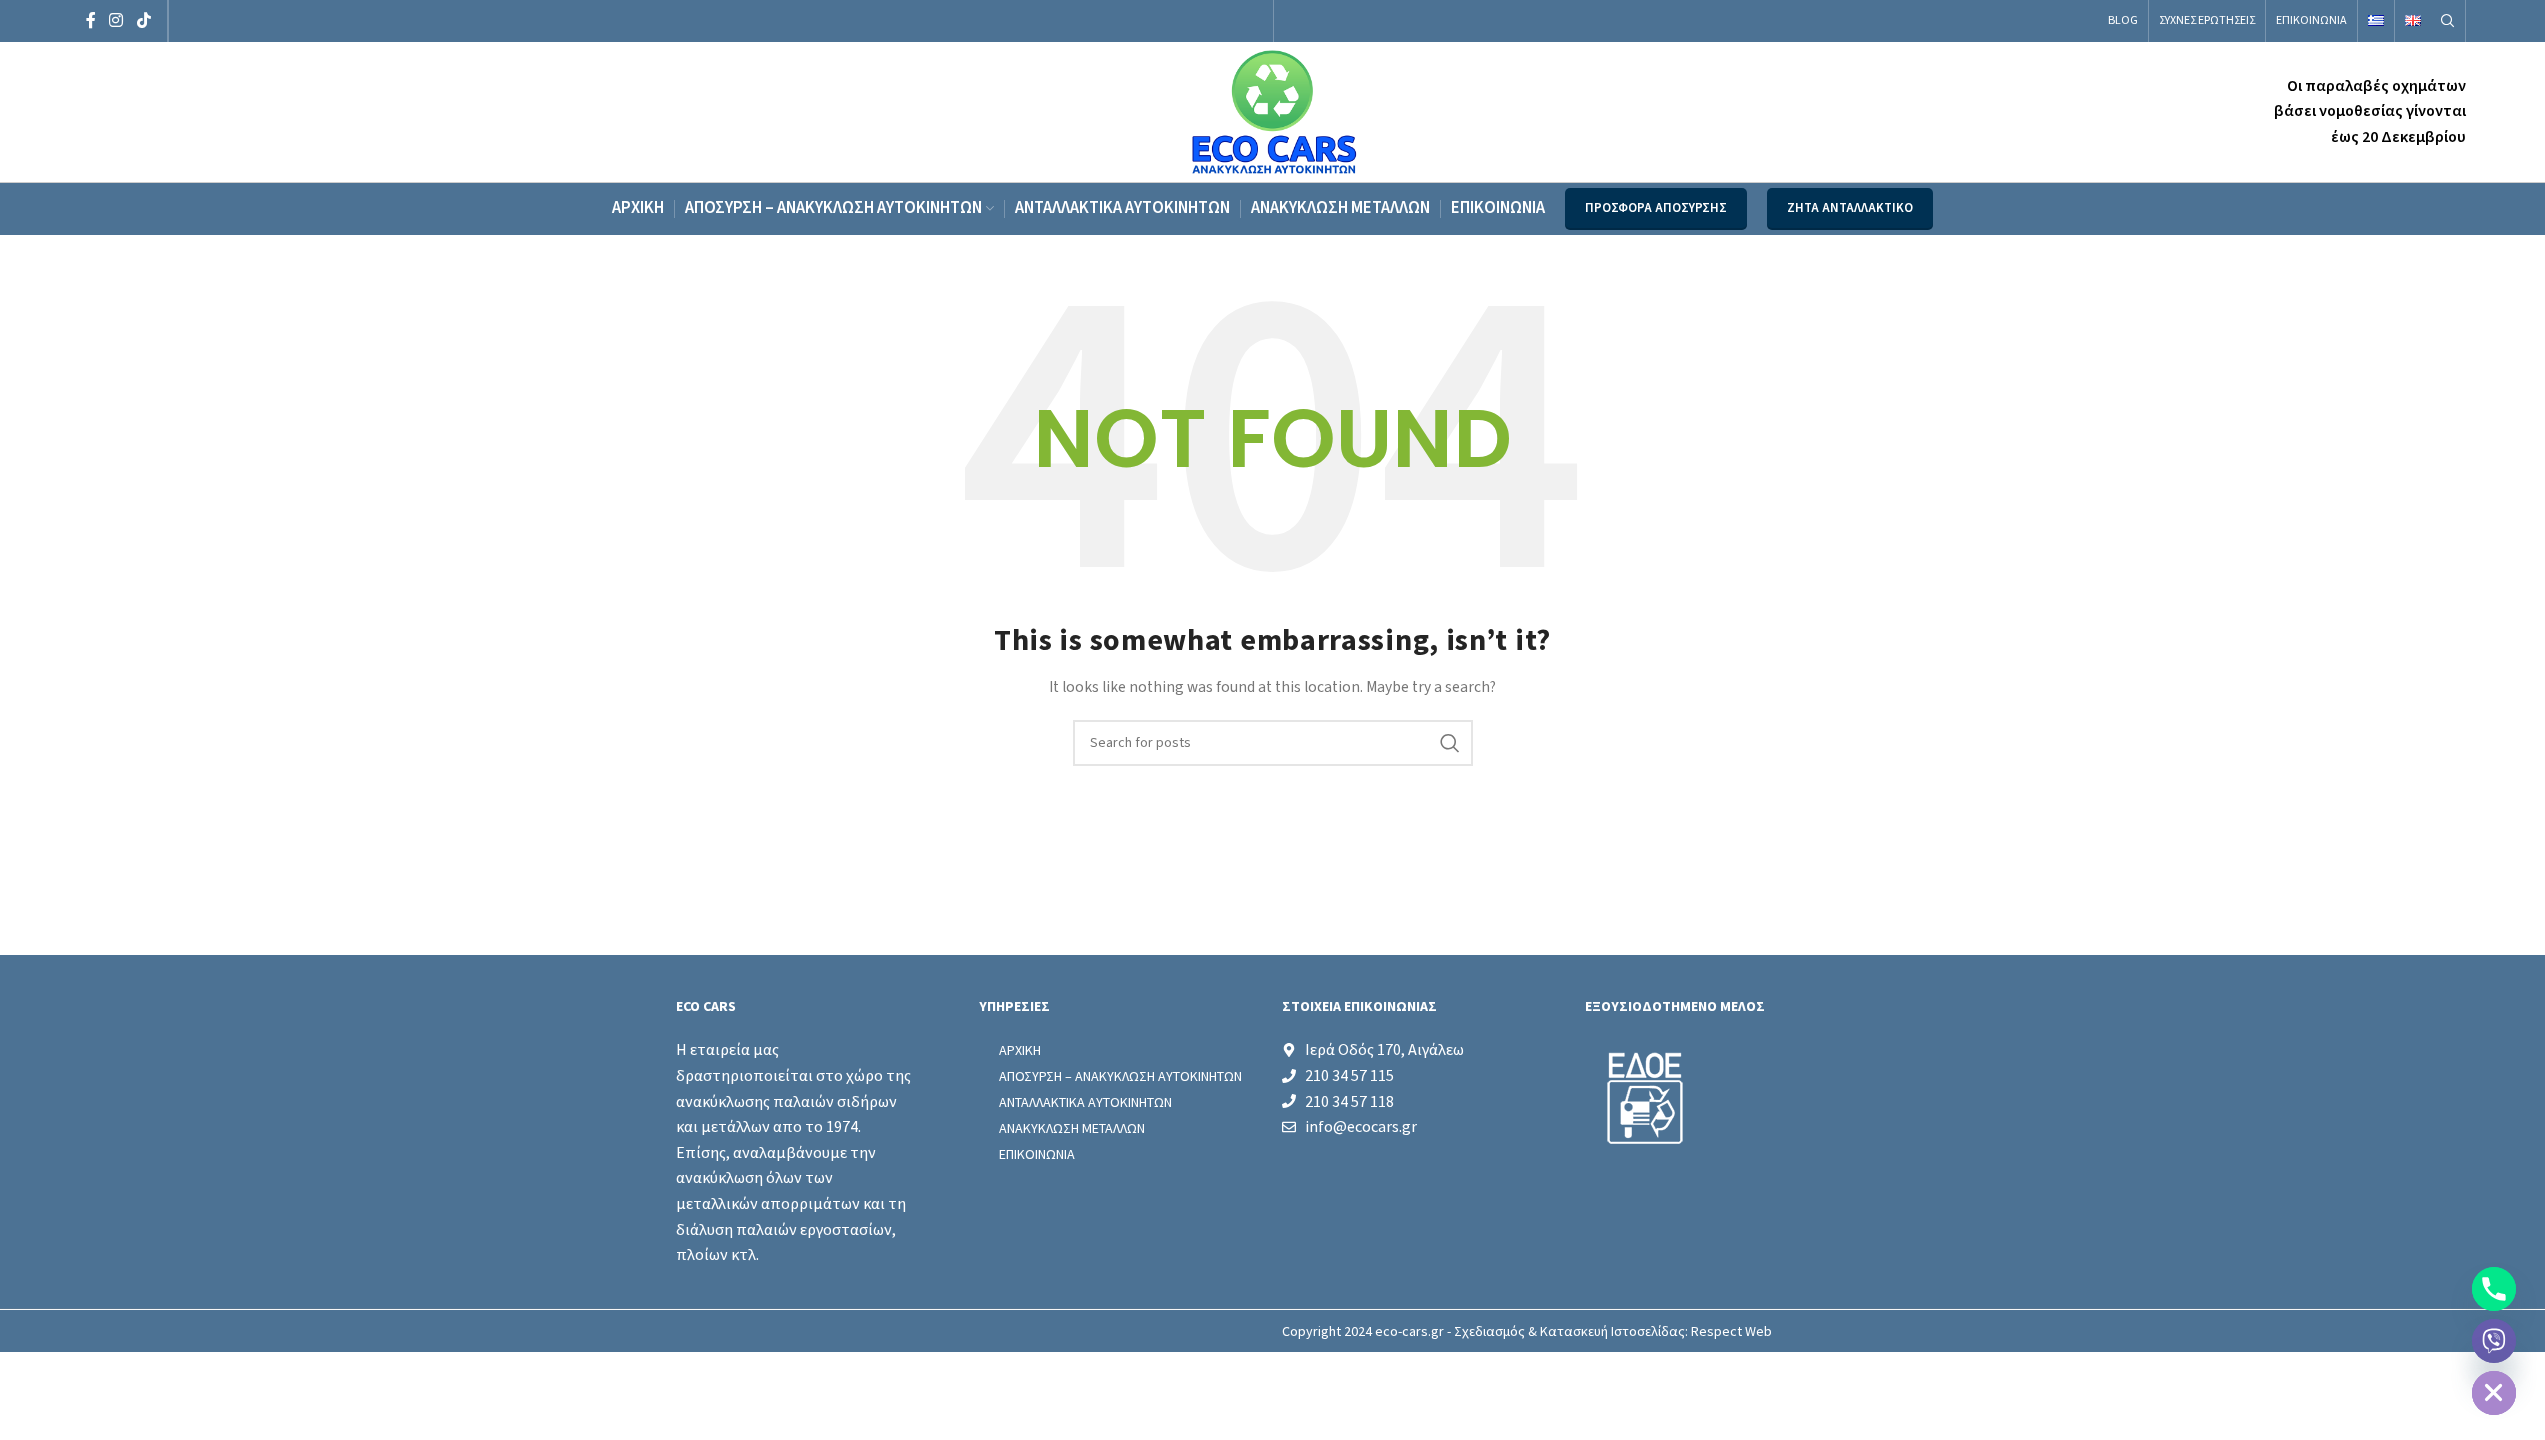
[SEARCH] (1450, 743)
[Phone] (2494, 1289)
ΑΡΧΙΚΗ (1020, 1050)
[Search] (2448, 21)
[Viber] (2494, 1341)
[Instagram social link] (116, 20)
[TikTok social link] (143, 20)
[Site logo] (1272, 111)
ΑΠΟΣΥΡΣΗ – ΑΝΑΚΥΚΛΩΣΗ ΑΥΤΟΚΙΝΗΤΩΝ (1120, 1076)
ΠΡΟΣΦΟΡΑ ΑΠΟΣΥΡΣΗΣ (1656, 208)
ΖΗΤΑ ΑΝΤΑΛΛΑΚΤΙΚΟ (1850, 208)
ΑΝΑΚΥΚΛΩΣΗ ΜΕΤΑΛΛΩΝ (1072, 1128)
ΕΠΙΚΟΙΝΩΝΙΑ (1037, 1154)
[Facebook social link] (91, 20)
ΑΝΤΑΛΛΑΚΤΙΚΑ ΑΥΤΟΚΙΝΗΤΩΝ (1085, 1102)
